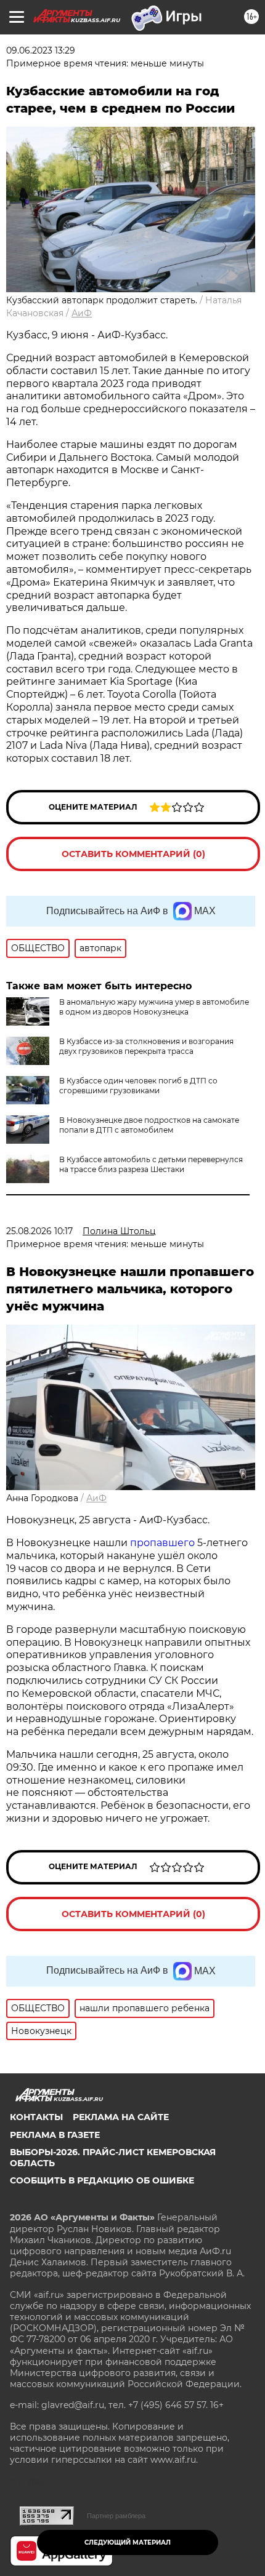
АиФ (82, 313)
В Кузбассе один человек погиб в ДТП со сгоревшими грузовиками (138, 1086)
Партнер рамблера (116, 2516)
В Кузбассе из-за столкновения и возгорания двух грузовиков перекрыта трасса (146, 1046)
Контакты (36, 2117)
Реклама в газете (55, 2135)
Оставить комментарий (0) (133, 854)
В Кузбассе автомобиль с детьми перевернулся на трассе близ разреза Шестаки (151, 1164)
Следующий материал (128, 2542)
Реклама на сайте (121, 2117)
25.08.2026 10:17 (39, 1231)
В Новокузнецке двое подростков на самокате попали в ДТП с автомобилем (149, 1125)
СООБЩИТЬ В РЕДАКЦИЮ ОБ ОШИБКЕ (102, 2180)
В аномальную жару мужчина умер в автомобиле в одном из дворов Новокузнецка (154, 1007)
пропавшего (164, 1543)
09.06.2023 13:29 (41, 50)
